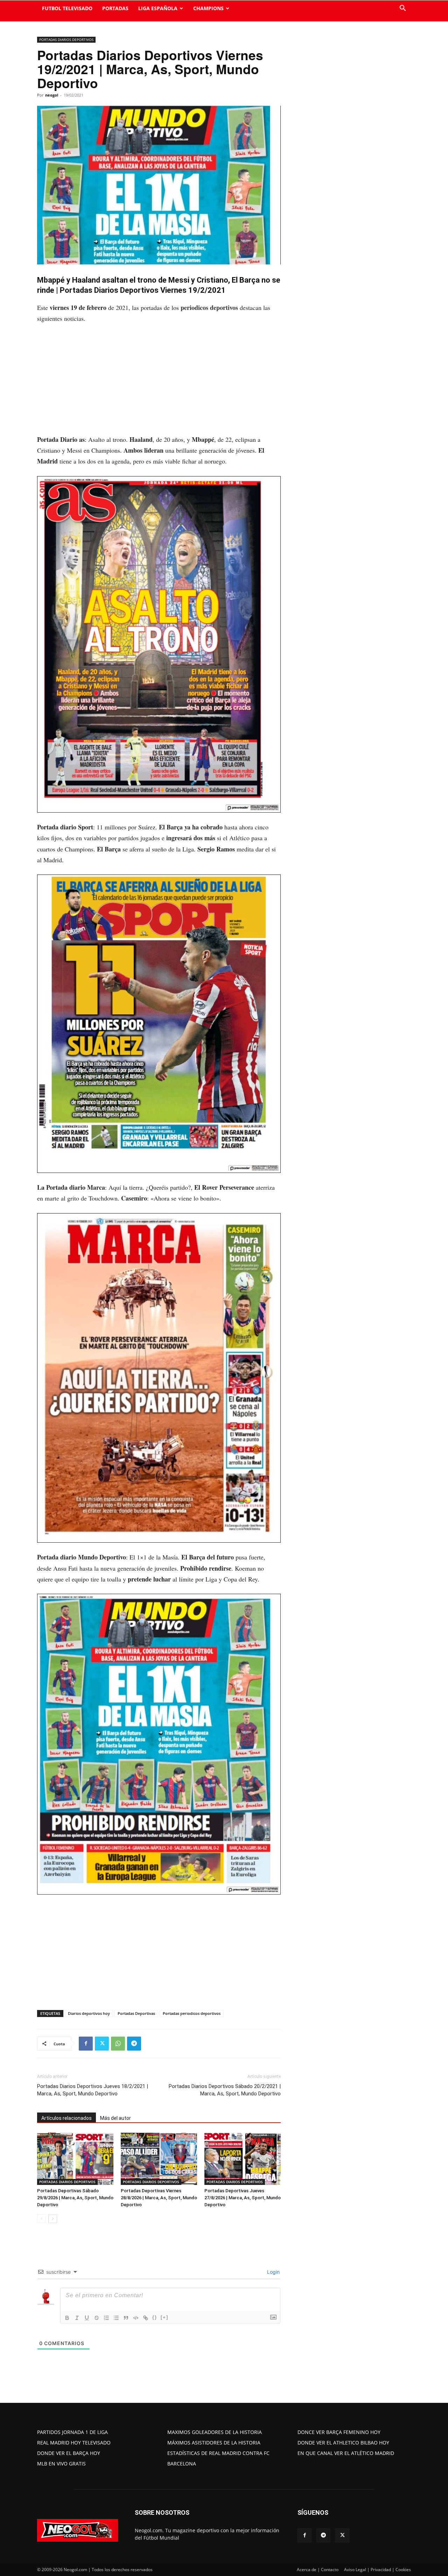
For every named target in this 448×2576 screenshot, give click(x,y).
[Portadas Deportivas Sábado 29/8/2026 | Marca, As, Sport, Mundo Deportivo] (75, 2159)
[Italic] (77, 2318)
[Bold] (67, 2318)
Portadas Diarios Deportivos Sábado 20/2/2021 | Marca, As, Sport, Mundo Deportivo (225, 2090)
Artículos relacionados (66, 2118)
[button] (402, 9)
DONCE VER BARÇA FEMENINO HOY (339, 2432)
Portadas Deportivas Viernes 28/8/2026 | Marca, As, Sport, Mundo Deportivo (159, 2198)
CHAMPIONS (208, 8)
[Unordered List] (116, 2318)
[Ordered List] (106, 2318)
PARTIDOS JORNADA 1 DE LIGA (72, 2432)
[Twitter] (102, 2044)
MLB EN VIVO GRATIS (61, 2464)
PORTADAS (115, 8)
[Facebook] (86, 2044)
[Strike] (97, 2318)
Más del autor (115, 2118)
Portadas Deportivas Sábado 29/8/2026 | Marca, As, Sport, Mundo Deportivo (75, 2198)
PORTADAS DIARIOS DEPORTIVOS (66, 40)
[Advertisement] (159, 382)
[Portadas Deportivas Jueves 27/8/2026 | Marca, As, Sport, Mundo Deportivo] (243, 2159)
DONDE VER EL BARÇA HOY (69, 2453)
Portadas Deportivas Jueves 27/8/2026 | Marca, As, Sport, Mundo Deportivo (243, 2198)
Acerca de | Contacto (318, 2570)
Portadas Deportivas (136, 2013)
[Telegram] (134, 2044)
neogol (52, 95)
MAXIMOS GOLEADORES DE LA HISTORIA (215, 2432)
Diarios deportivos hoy (89, 2013)
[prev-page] (41, 2219)
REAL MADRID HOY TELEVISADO (74, 2443)
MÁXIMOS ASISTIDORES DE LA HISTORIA (214, 2443)
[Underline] (87, 2318)
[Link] (146, 2318)
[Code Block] (136, 2318)
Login (273, 2272)
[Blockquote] (126, 2318)
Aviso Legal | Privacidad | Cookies (377, 2570)
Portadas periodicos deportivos (192, 2013)
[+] (164, 2317)
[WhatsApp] (118, 2044)
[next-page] (53, 2219)
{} (155, 2317)
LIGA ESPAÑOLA (158, 8)
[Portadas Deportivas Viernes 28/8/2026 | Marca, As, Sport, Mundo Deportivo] (159, 2159)
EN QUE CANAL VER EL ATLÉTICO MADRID (346, 2453)
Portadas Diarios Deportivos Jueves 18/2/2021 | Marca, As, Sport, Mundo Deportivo (93, 2090)
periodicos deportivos (209, 307)
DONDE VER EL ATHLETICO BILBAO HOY (343, 2443)
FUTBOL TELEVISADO (67, 8)
